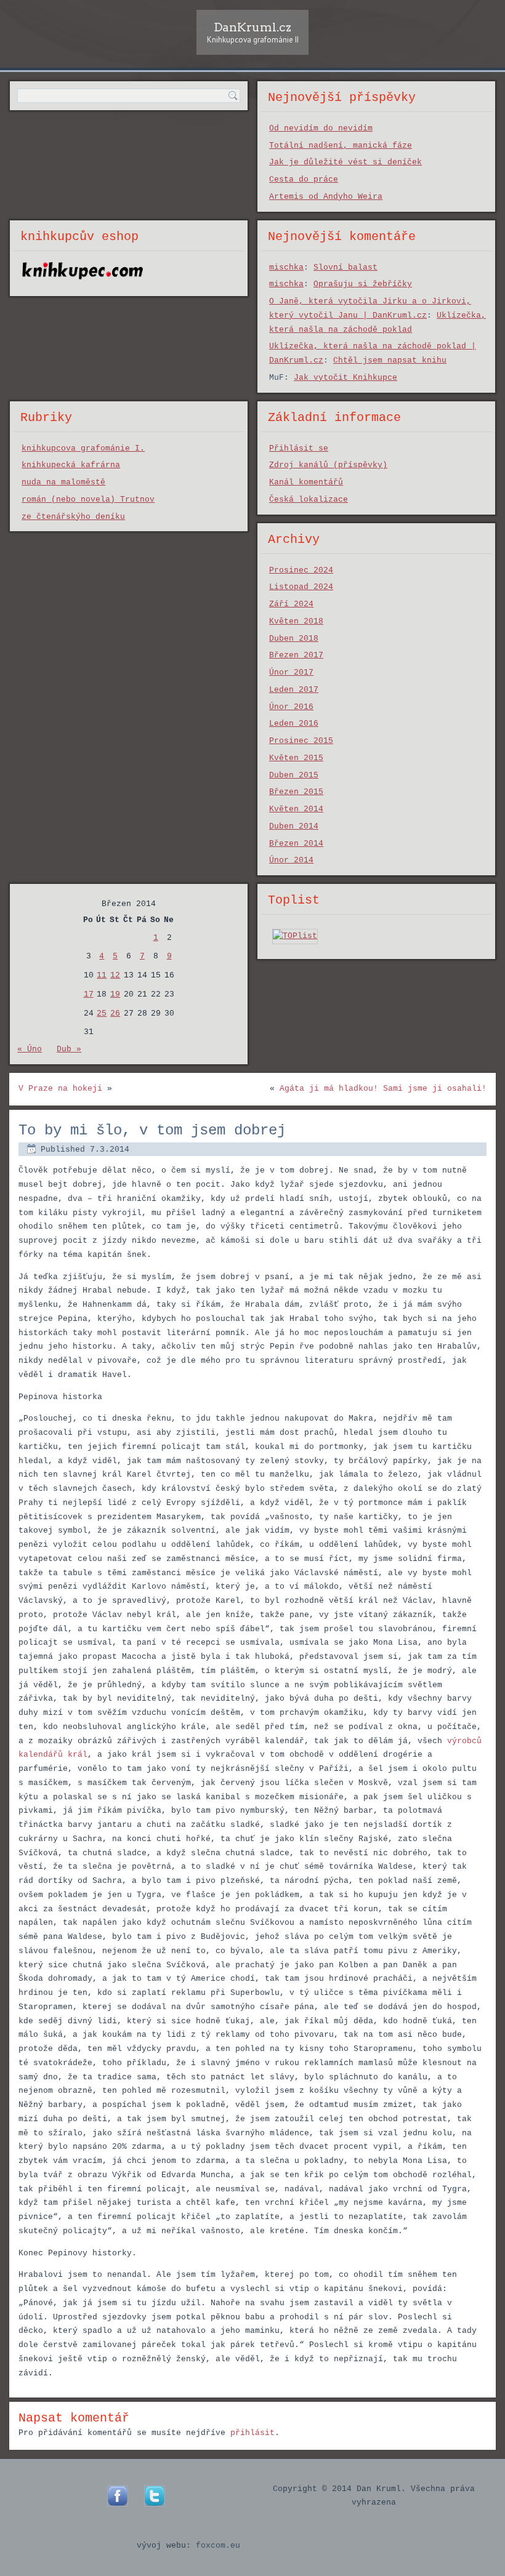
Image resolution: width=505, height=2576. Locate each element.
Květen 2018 (296, 621)
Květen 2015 (296, 758)
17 (89, 994)
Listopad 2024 (301, 587)
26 (115, 1013)
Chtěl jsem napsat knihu (390, 360)
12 (115, 975)
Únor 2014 (291, 860)
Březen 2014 (296, 844)
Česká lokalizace (309, 500)
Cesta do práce (304, 179)
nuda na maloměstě (63, 482)
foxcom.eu (218, 2546)
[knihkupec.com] (83, 285)
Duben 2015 (294, 775)
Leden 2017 (294, 690)
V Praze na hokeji (60, 1089)
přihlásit (252, 2433)
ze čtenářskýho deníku (73, 517)
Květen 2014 (296, 809)
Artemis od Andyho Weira (326, 197)
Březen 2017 (296, 655)
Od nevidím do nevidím (321, 128)
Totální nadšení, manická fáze (341, 146)
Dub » (69, 1049)
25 (102, 1013)
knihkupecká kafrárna (71, 465)
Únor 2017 (291, 672)
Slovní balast (345, 267)
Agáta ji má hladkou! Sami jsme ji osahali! (383, 1089)
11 (102, 975)
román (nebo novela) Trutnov (88, 500)
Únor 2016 (291, 707)
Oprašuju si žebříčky (363, 284)
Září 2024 (291, 604)
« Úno (30, 1049)
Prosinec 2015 (301, 741)
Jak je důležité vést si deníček (345, 162)
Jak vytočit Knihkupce (345, 378)
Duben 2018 (294, 639)
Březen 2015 (296, 792)
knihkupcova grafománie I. (83, 448)
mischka (286, 267)
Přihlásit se (299, 448)
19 (115, 994)
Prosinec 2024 (301, 570)
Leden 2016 (294, 724)
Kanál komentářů (306, 482)
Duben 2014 (294, 826)
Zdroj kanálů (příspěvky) (328, 465)
